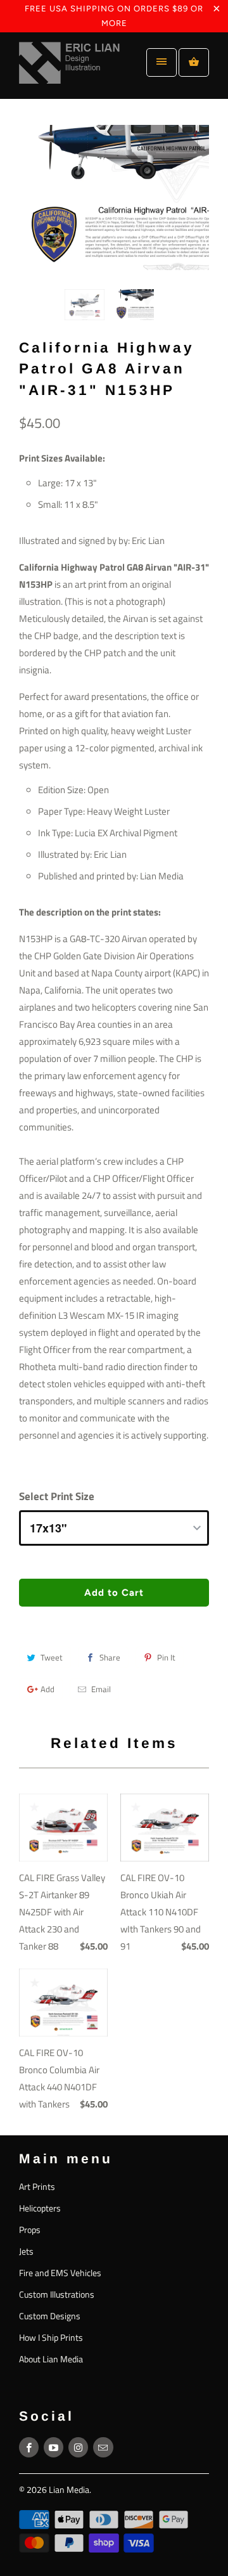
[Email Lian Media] (103, 2447)
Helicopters (40, 2208)
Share (110, 1657)
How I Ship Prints (51, 2337)
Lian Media (69, 2489)
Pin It (166, 1657)
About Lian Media (51, 2359)
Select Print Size (57, 1496)
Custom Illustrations (57, 2294)
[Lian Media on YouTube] (54, 2447)
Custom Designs (50, 2316)
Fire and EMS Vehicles (60, 2273)
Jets (26, 2251)
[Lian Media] (70, 70)
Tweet (52, 1657)
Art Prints (37, 2186)
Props (30, 2230)
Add (47, 1689)
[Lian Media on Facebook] (29, 2447)
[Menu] (161, 62)
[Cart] (194, 62)
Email (101, 1689)
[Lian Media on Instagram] (78, 2447)
